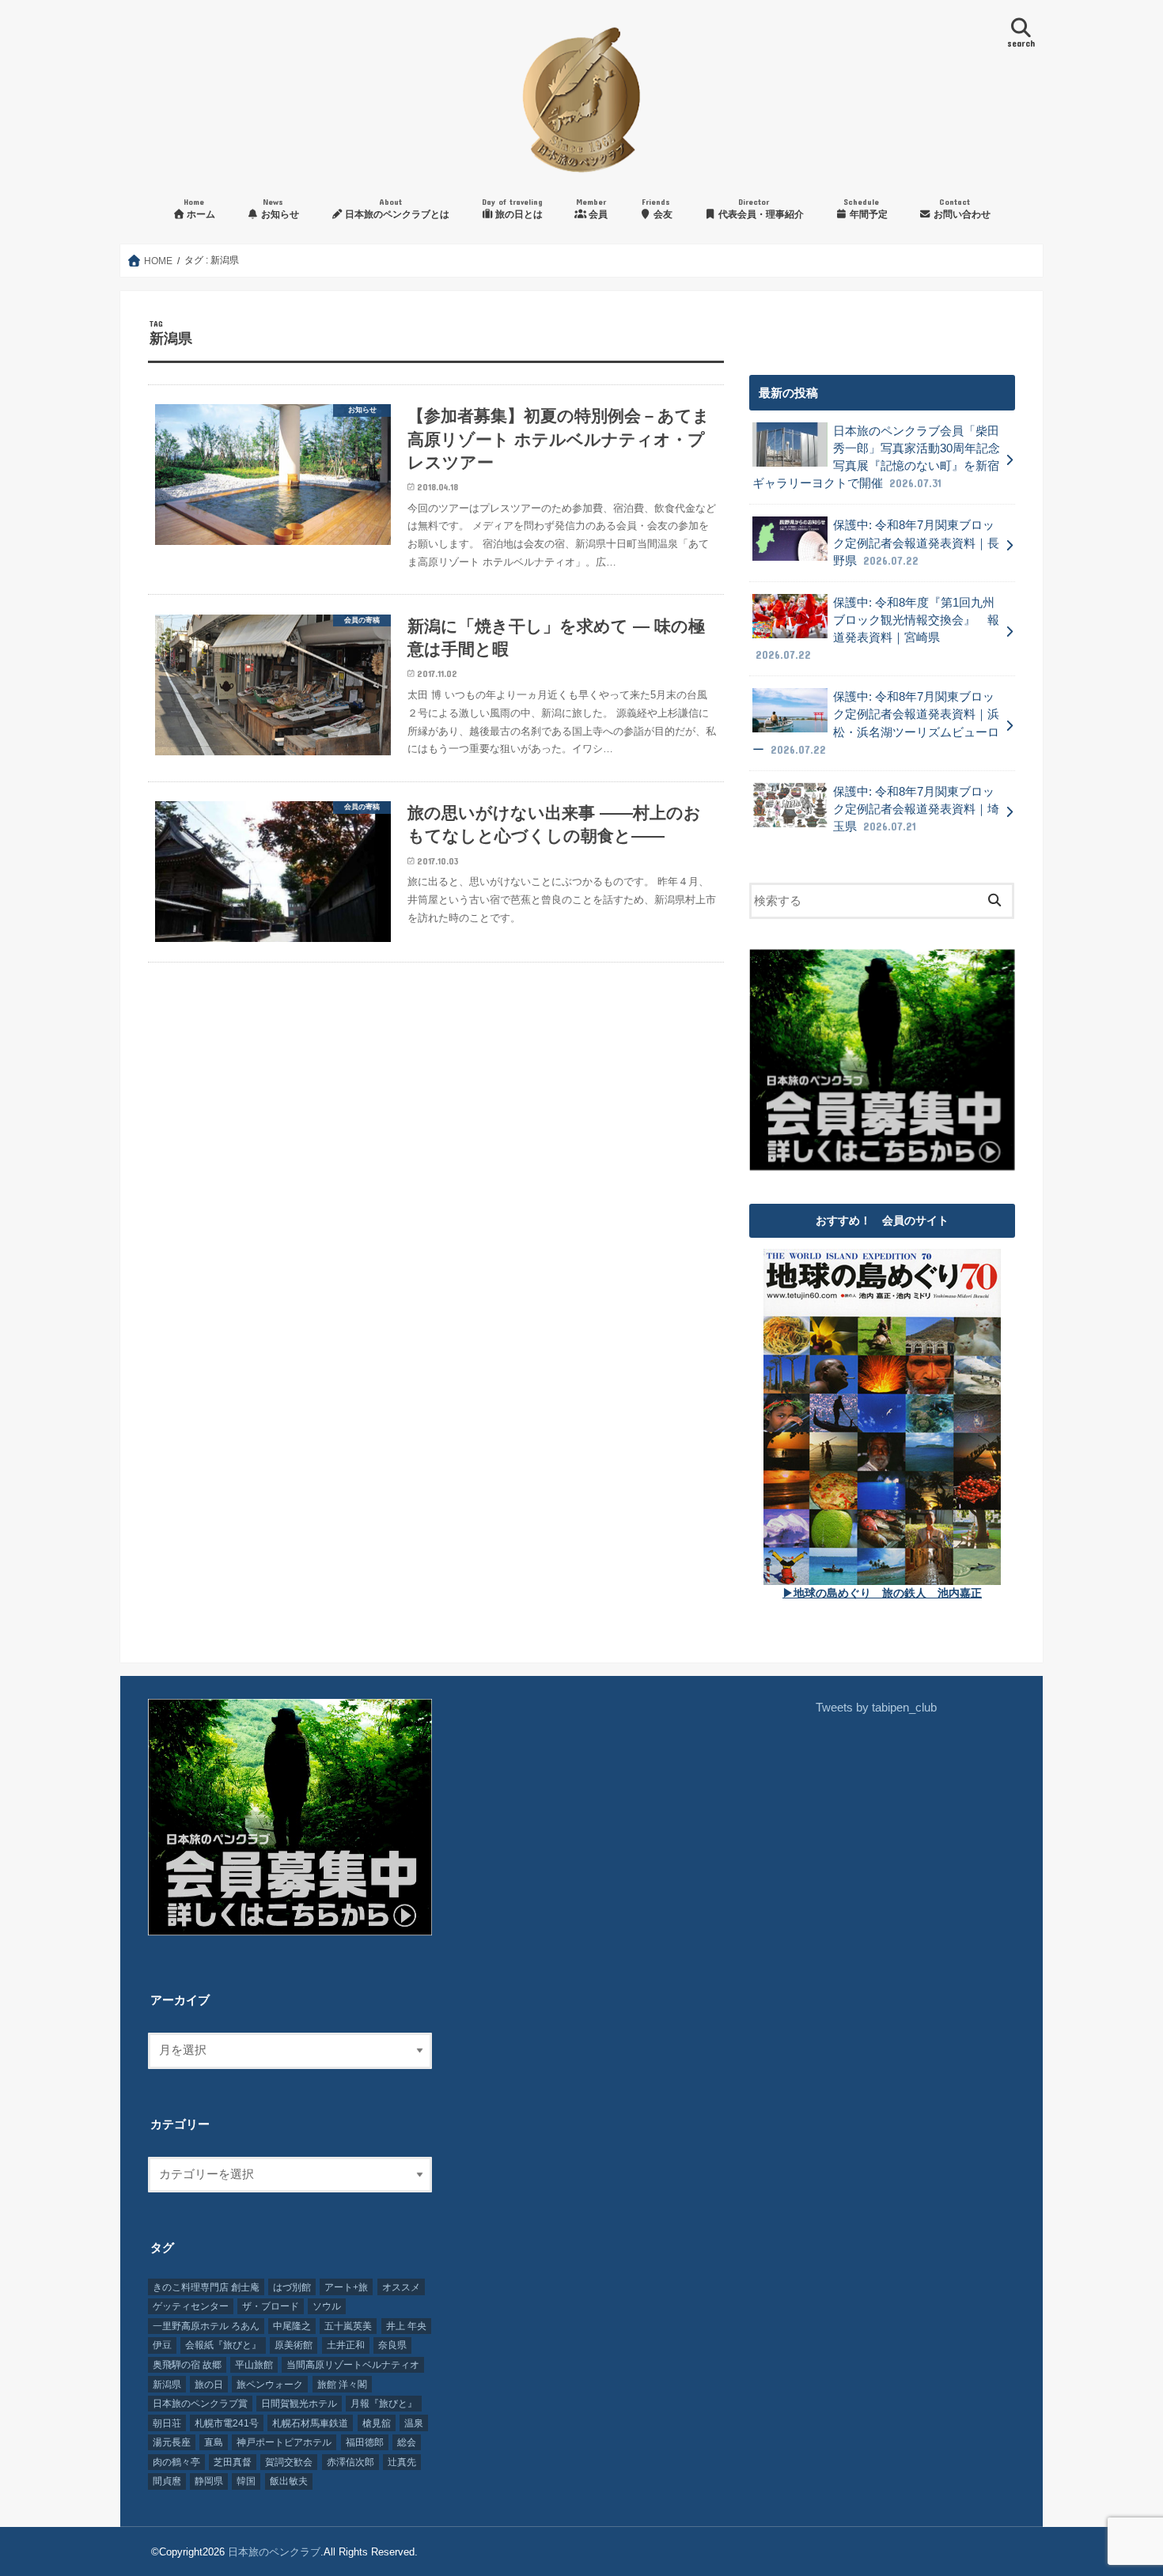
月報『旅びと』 (384, 2404)
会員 (592, 208)
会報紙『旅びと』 (223, 2345)
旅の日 (209, 2385)
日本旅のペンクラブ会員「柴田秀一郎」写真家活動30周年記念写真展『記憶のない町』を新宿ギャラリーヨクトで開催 (876, 458)
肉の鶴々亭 (176, 2462)
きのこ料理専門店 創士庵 (206, 2287)
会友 (657, 208)
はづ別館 (292, 2287)
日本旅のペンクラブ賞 (200, 2404)
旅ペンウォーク (270, 2385)
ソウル (327, 2306)
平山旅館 (254, 2365)
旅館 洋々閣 (342, 2385)
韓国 (246, 2481)
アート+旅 (346, 2287)
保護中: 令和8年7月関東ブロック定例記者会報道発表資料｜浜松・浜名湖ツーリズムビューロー (876, 723)
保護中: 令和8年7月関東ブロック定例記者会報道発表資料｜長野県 (916, 543)
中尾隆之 (292, 2326)
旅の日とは (513, 208)
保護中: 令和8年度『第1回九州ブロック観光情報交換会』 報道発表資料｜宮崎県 (877, 629)
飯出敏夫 (289, 2481)
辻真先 (402, 2462)
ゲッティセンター (191, 2306)
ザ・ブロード (271, 2306)
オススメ (401, 2287)
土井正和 (346, 2345)
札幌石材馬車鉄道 (310, 2423)
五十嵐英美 (348, 2326)
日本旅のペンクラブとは (396, 208)
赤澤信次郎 (350, 2462)
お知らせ (279, 208)
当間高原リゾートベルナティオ (353, 2365)
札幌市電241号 (227, 2423)
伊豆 (162, 2345)
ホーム (199, 208)
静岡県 (209, 2481)
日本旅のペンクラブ (274, 2552)
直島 (214, 2442)
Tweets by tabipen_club (876, 1708)
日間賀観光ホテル (299, 2404)
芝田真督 (233, 2462)
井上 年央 (406, 2326)
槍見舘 (377, 2423)
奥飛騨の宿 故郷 (187, 2365)
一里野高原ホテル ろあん (206, 2326)
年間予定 (866, 208)
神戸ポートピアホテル (284, 2442)
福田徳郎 (365, 2442)
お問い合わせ (961, 208)
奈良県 (392, 2345)
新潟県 (167, 2385)
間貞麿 (167, 2481)
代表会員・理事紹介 (760, 208)
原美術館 (294, 2345)
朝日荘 (167, 2423)
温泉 (414, 2423)
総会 (407, 2442)
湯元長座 (172, 2442)
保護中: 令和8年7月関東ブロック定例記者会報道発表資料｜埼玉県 (916, 809)
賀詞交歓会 (289, 2462)
